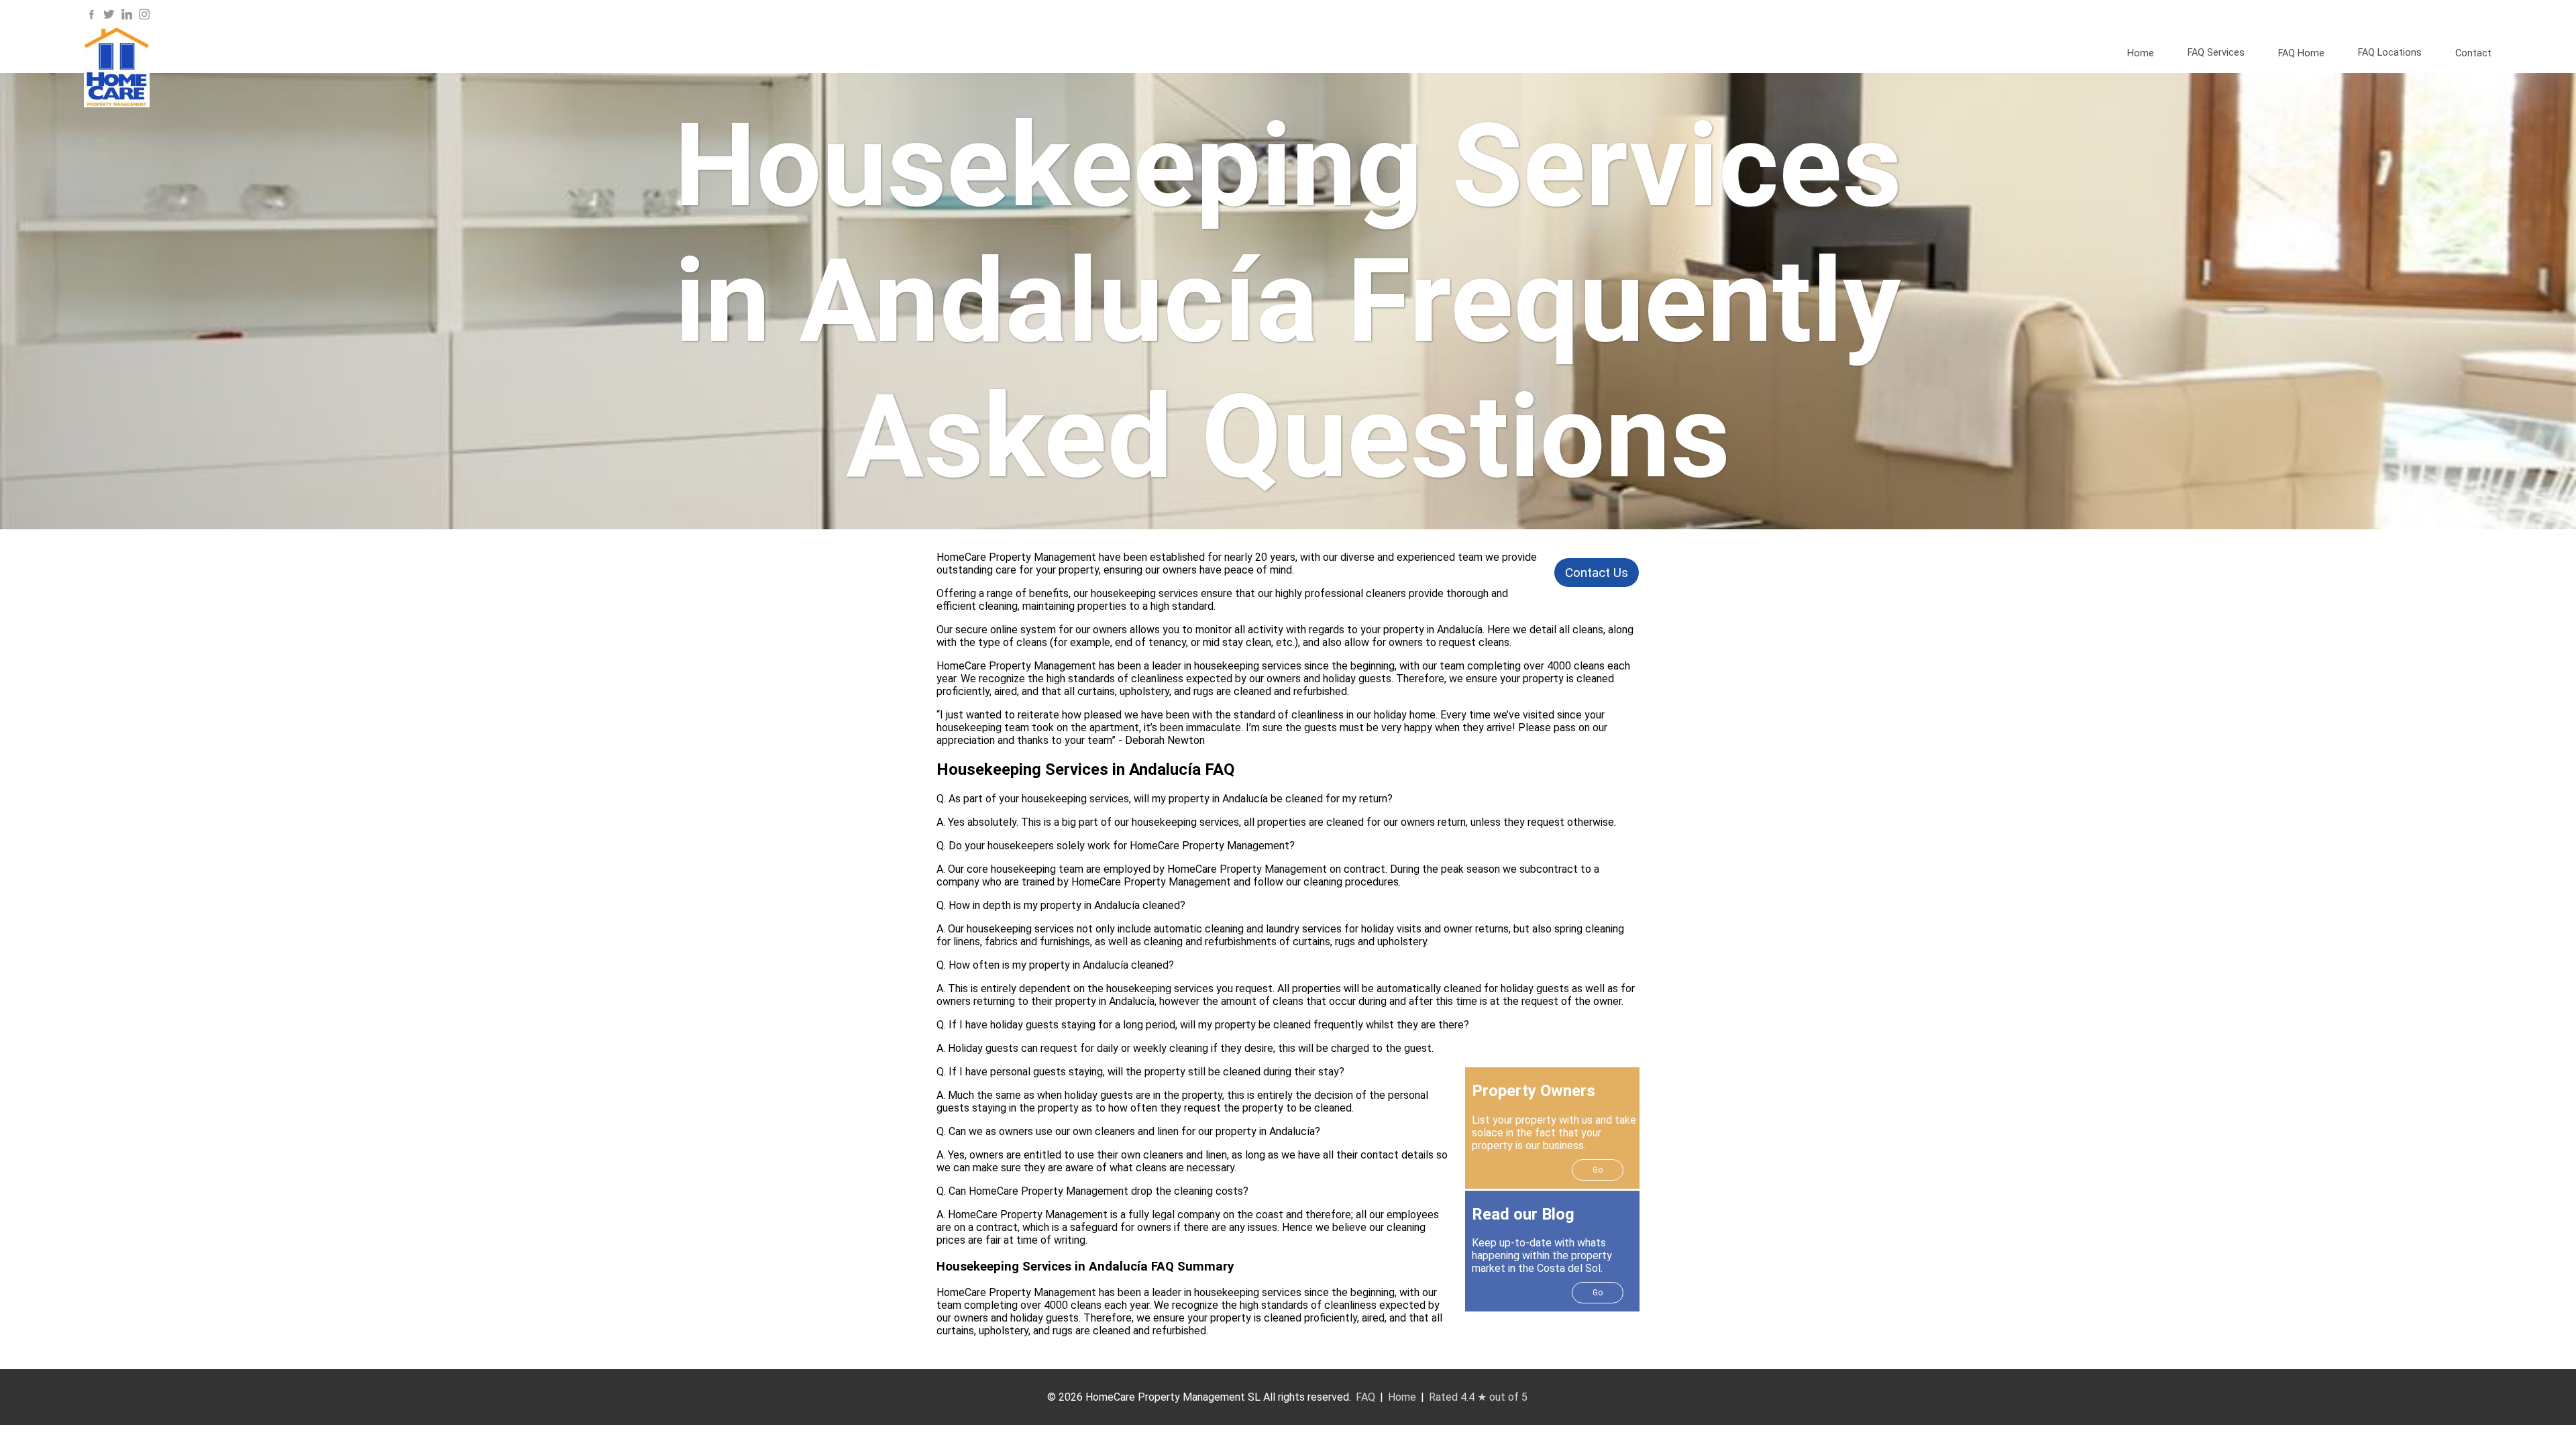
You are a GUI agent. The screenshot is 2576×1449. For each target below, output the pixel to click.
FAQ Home (2301, 53)
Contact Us (1597, 573)
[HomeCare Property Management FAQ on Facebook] (91, 18)
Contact (2473, 53)
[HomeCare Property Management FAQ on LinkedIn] (127, 18)
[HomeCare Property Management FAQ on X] (109, 18)
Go (1598, 1170)
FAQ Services (2216, 53)
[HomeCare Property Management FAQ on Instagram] (144, 18)
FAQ (1365, 1397)
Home (2141, 53)
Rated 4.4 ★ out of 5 (1478, 1397)
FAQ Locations (2390, 53)
